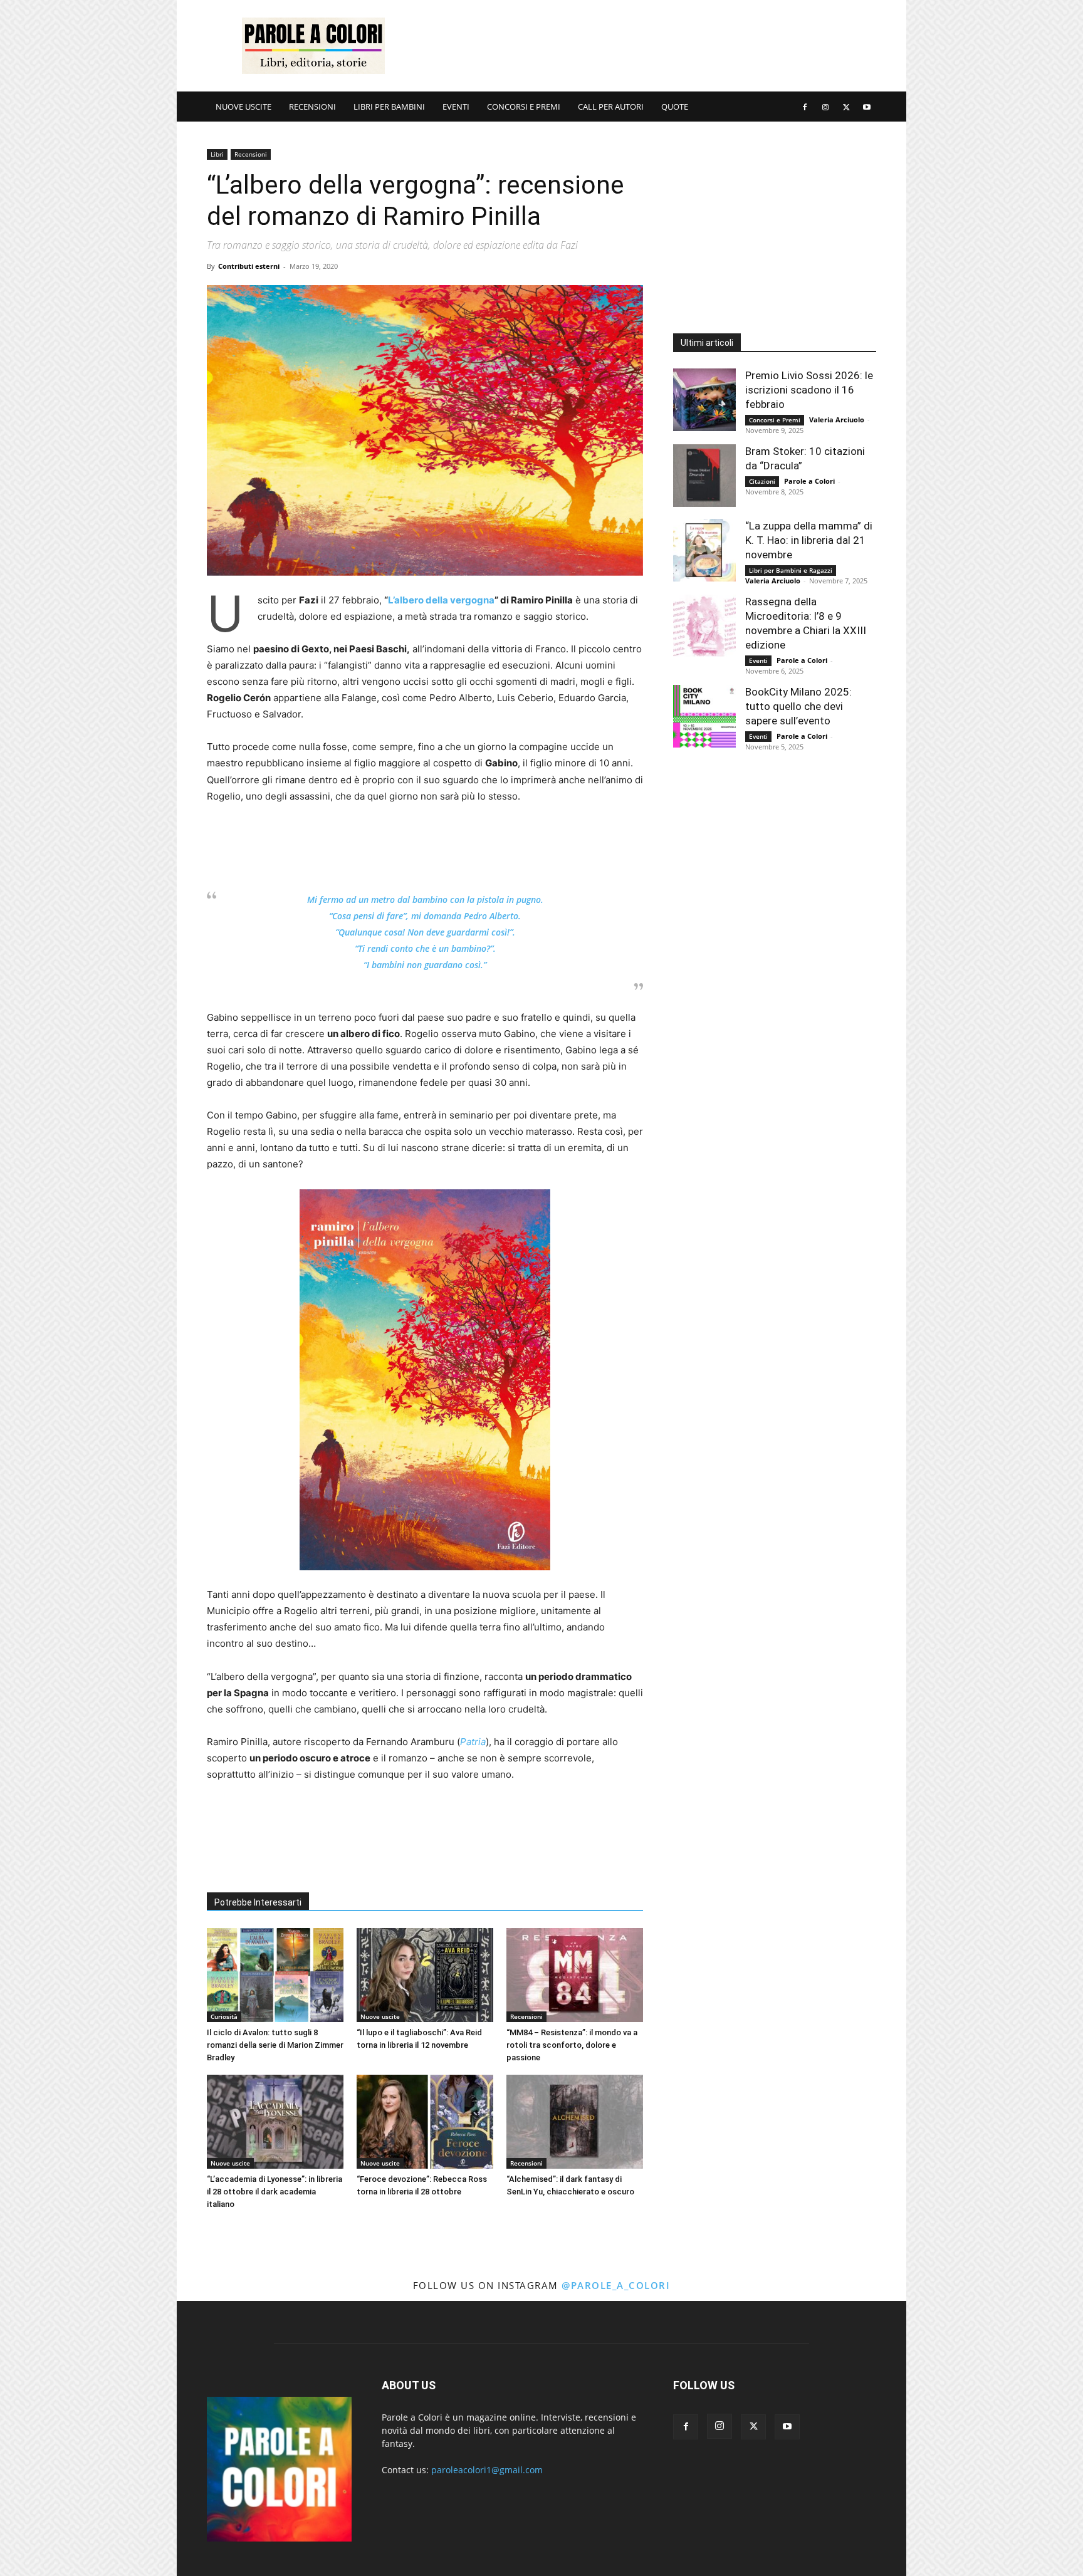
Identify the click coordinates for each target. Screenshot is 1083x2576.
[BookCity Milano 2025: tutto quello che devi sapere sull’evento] (704, 716)
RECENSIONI (312, 107)
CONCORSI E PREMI (524, 107)
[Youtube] (867, 107)
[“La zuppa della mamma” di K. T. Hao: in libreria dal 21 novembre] (704, 550)
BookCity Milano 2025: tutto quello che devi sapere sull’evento (798, 706)
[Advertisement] (648, 46)
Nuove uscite (380, 2016)
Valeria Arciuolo (837, 420)
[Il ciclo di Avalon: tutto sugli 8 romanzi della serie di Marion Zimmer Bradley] (275, 1975)
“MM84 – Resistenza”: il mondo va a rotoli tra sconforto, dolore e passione (572, 2045)
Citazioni (762, 481)
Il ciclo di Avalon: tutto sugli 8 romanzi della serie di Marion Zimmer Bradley (275, 2045)
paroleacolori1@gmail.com (487, 2470)
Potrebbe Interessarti (258, 1902)
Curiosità (224, 2016)
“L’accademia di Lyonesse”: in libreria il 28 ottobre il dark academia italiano (275, 2192)
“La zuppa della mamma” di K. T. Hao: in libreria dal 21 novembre (809, 540)
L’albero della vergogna (441, 600)
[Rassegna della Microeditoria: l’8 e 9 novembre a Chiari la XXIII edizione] (704, 626)
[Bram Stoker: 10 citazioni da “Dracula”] (704, 476)
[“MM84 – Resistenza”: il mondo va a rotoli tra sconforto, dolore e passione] (575, 1975)
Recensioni (251, 154)
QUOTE (675, 107)
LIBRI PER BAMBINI (389, 107)
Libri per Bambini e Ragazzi (791, 570)
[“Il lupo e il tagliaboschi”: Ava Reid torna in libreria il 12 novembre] (425, 1975)
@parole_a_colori (616, 2285)
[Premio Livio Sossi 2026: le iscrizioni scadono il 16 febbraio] (704, 400)
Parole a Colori (809, 481)
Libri (217, 154)
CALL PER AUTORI (611, 107)
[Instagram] (825, 107)
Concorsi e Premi (775, 420)
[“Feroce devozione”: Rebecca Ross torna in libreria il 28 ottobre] (425, 2122)
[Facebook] (805, 107)
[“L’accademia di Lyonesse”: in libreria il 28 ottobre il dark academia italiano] (275, 2122)
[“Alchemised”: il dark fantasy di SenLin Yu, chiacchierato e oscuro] (575, 2122)
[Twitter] (846, 107)
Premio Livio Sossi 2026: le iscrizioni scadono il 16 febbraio (809, 390)
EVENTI (456, 107)
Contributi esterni (249, 266)
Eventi (758, 660)
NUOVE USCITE (243, 107)
